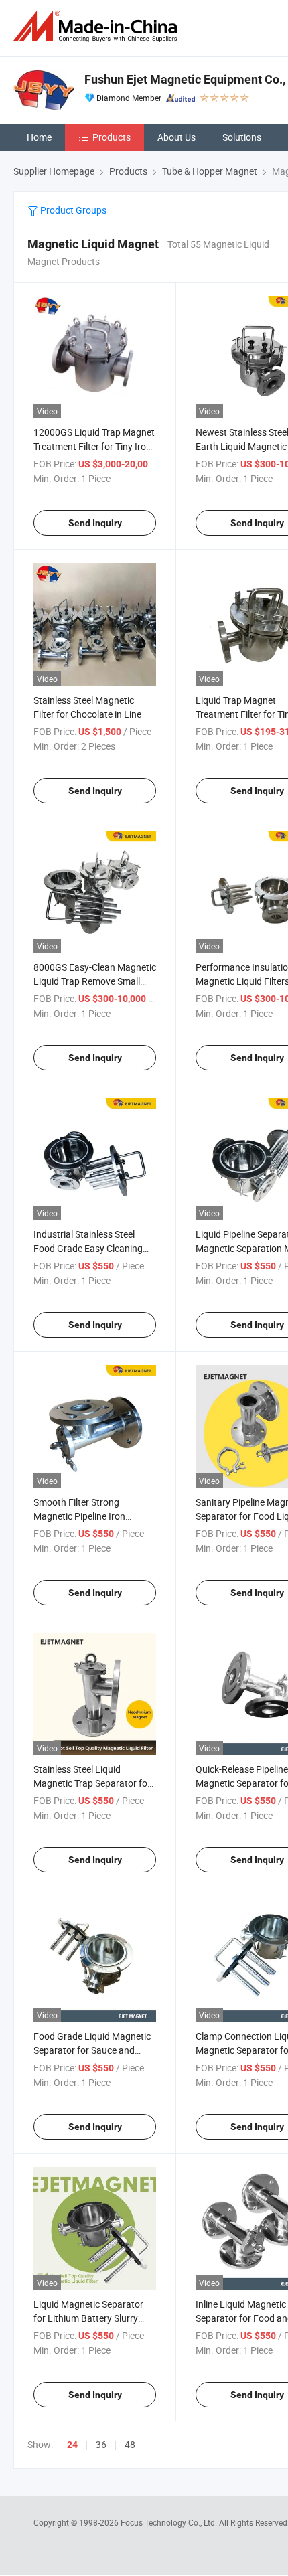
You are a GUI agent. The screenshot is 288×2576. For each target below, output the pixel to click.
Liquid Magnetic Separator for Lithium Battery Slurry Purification (88, 2318)
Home (39, 137)
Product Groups (72, 210)
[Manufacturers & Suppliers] (98, 26)
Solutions (242, 137)
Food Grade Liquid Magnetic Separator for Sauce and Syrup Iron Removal (92, 2050)
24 (72, 2445)
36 (101, 2444)
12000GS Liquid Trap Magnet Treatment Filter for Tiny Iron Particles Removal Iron (94, 446)
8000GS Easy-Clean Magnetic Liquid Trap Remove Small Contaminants (95, 981)
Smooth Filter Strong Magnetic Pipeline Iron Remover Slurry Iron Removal (93, 1516)
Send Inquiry (95, 523)
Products (112, 137)
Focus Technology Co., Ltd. (170, 2522)
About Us (176, 137)
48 (130, 2444)
